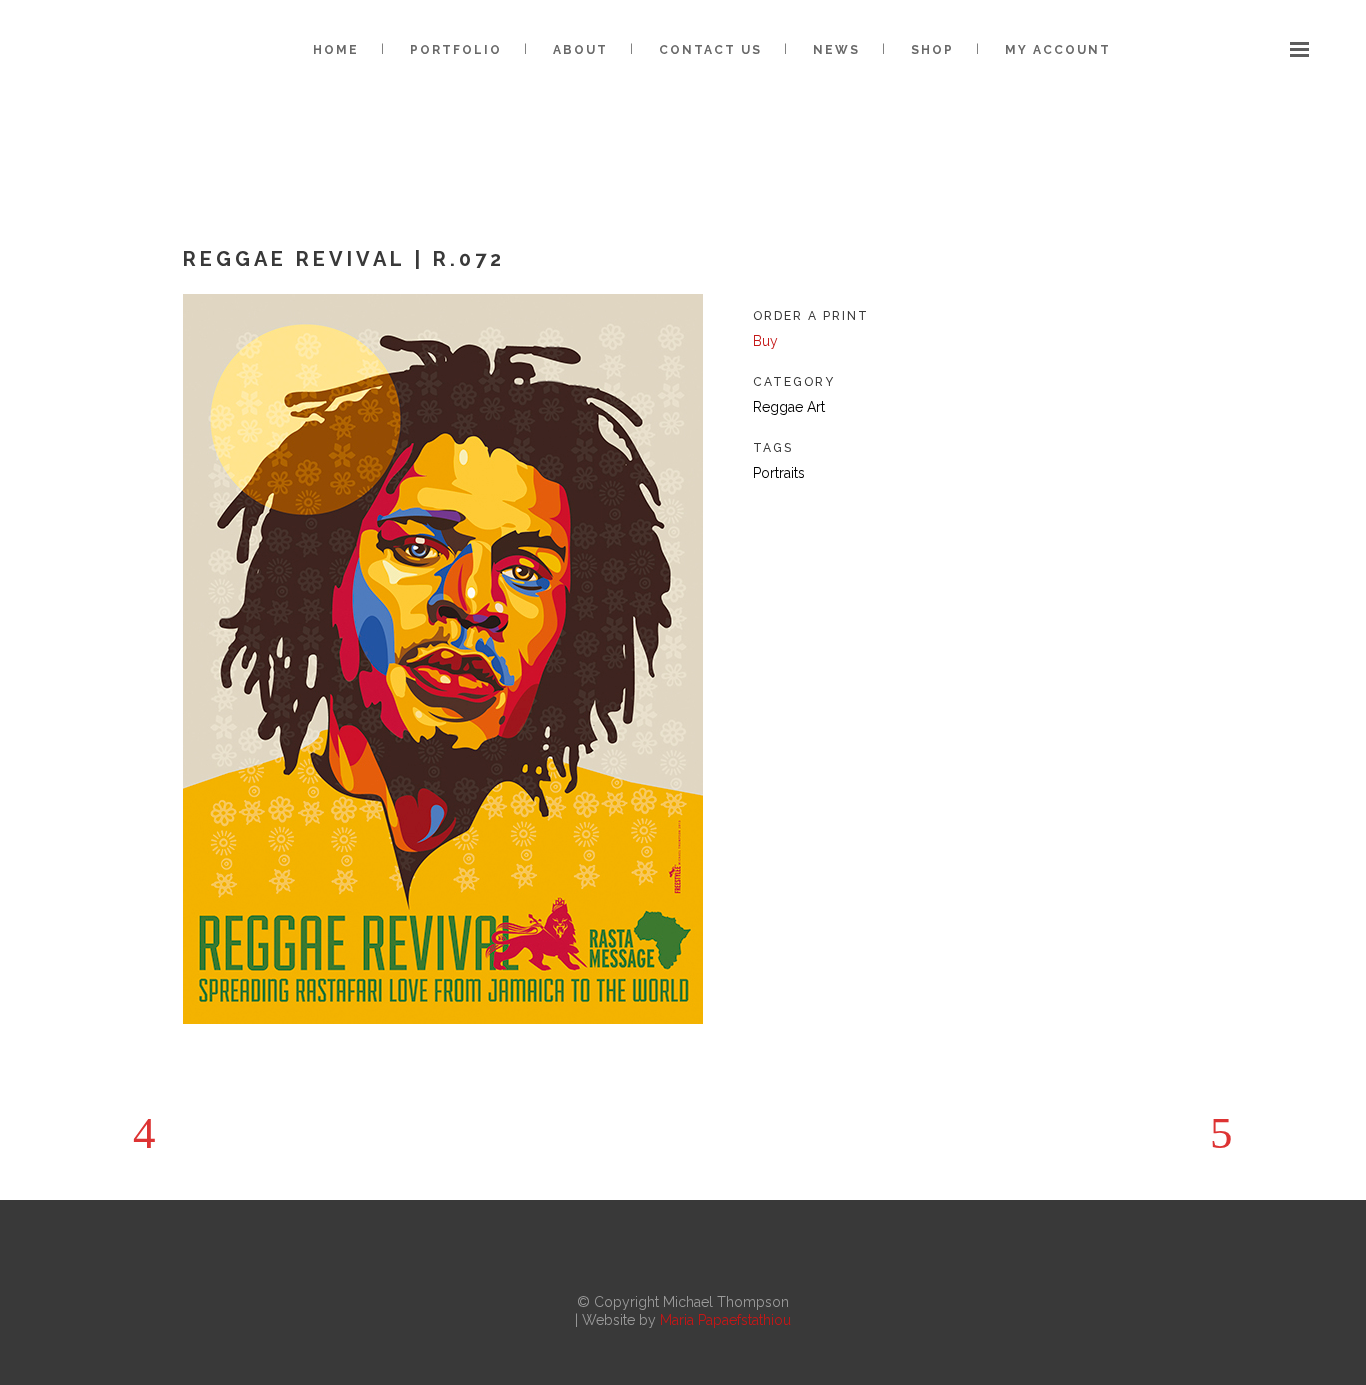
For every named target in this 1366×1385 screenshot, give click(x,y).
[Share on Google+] (827, 522)
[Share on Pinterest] (923, 522)
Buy (765, 341)
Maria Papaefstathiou (725, 1320)
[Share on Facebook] (763, 522)
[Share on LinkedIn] (859, 522)
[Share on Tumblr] (891, 522)
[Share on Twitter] (795, 522)
